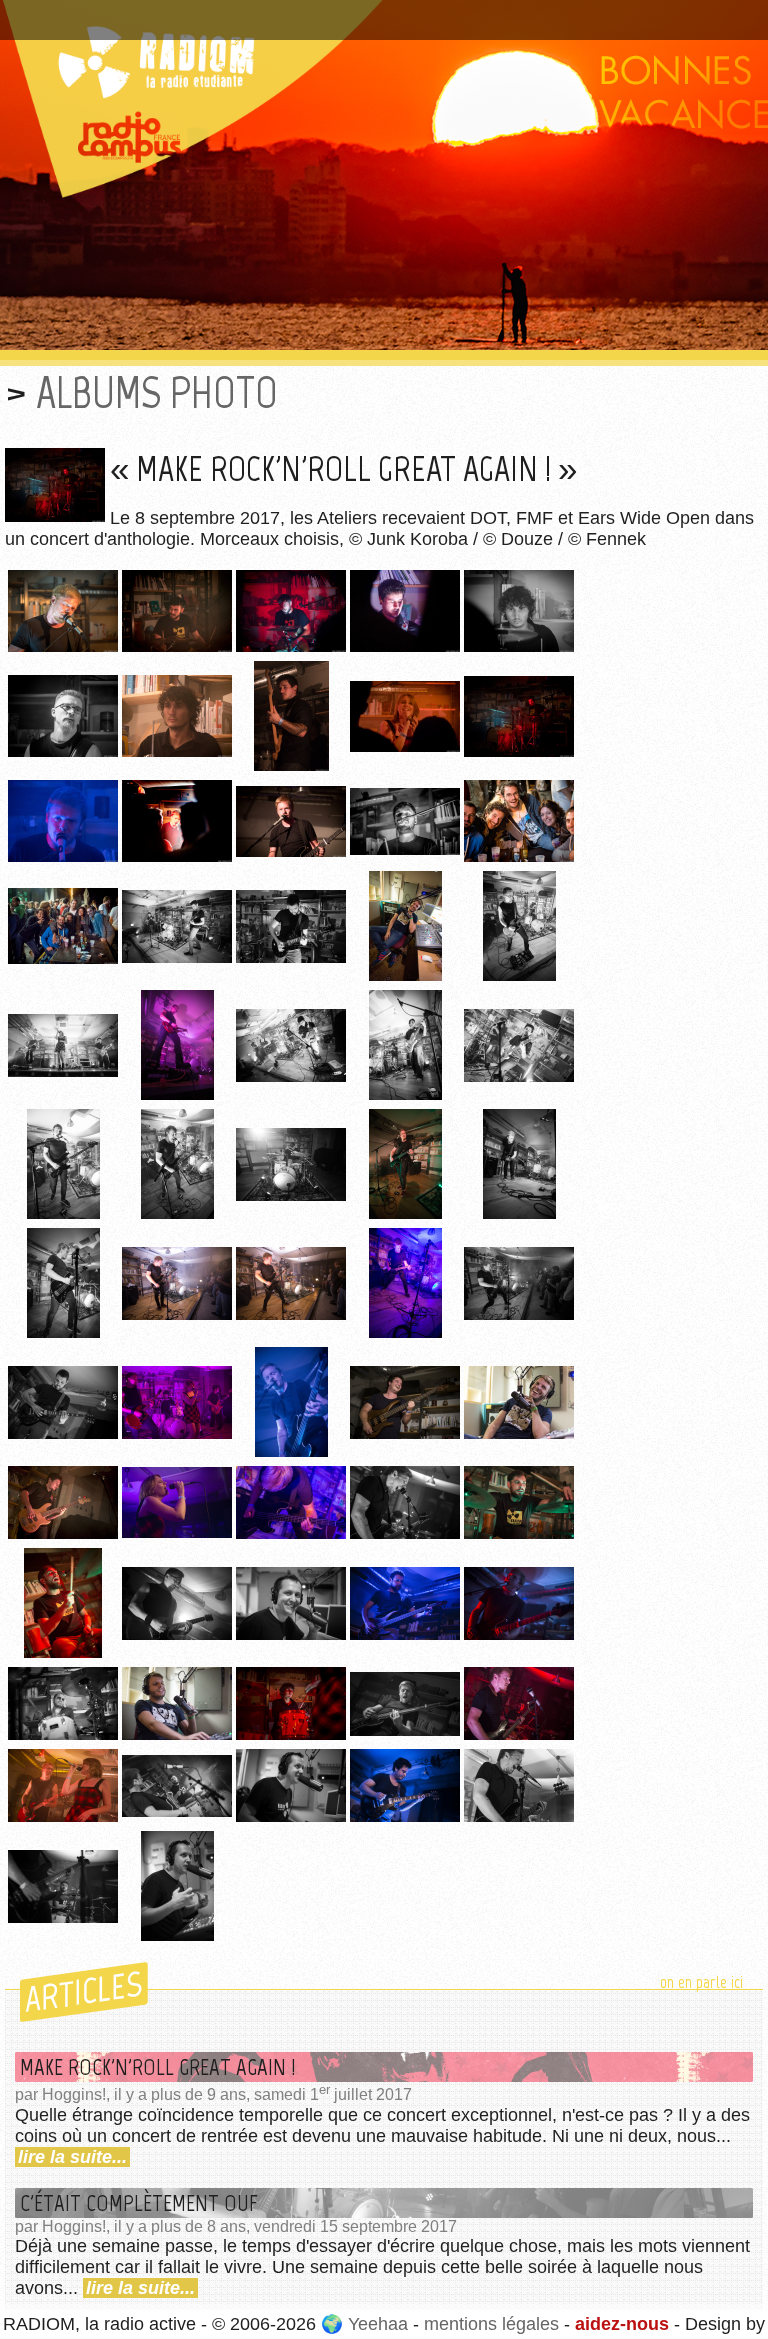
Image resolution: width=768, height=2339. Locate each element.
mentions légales (491, 2324)
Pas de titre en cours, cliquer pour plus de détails (213, 13)
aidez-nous (622, 2324)
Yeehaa (378, 2324)
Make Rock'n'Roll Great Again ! (158, 2067)
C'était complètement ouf (139, 2203)
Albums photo (157, 392)
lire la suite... (72, 2157)
